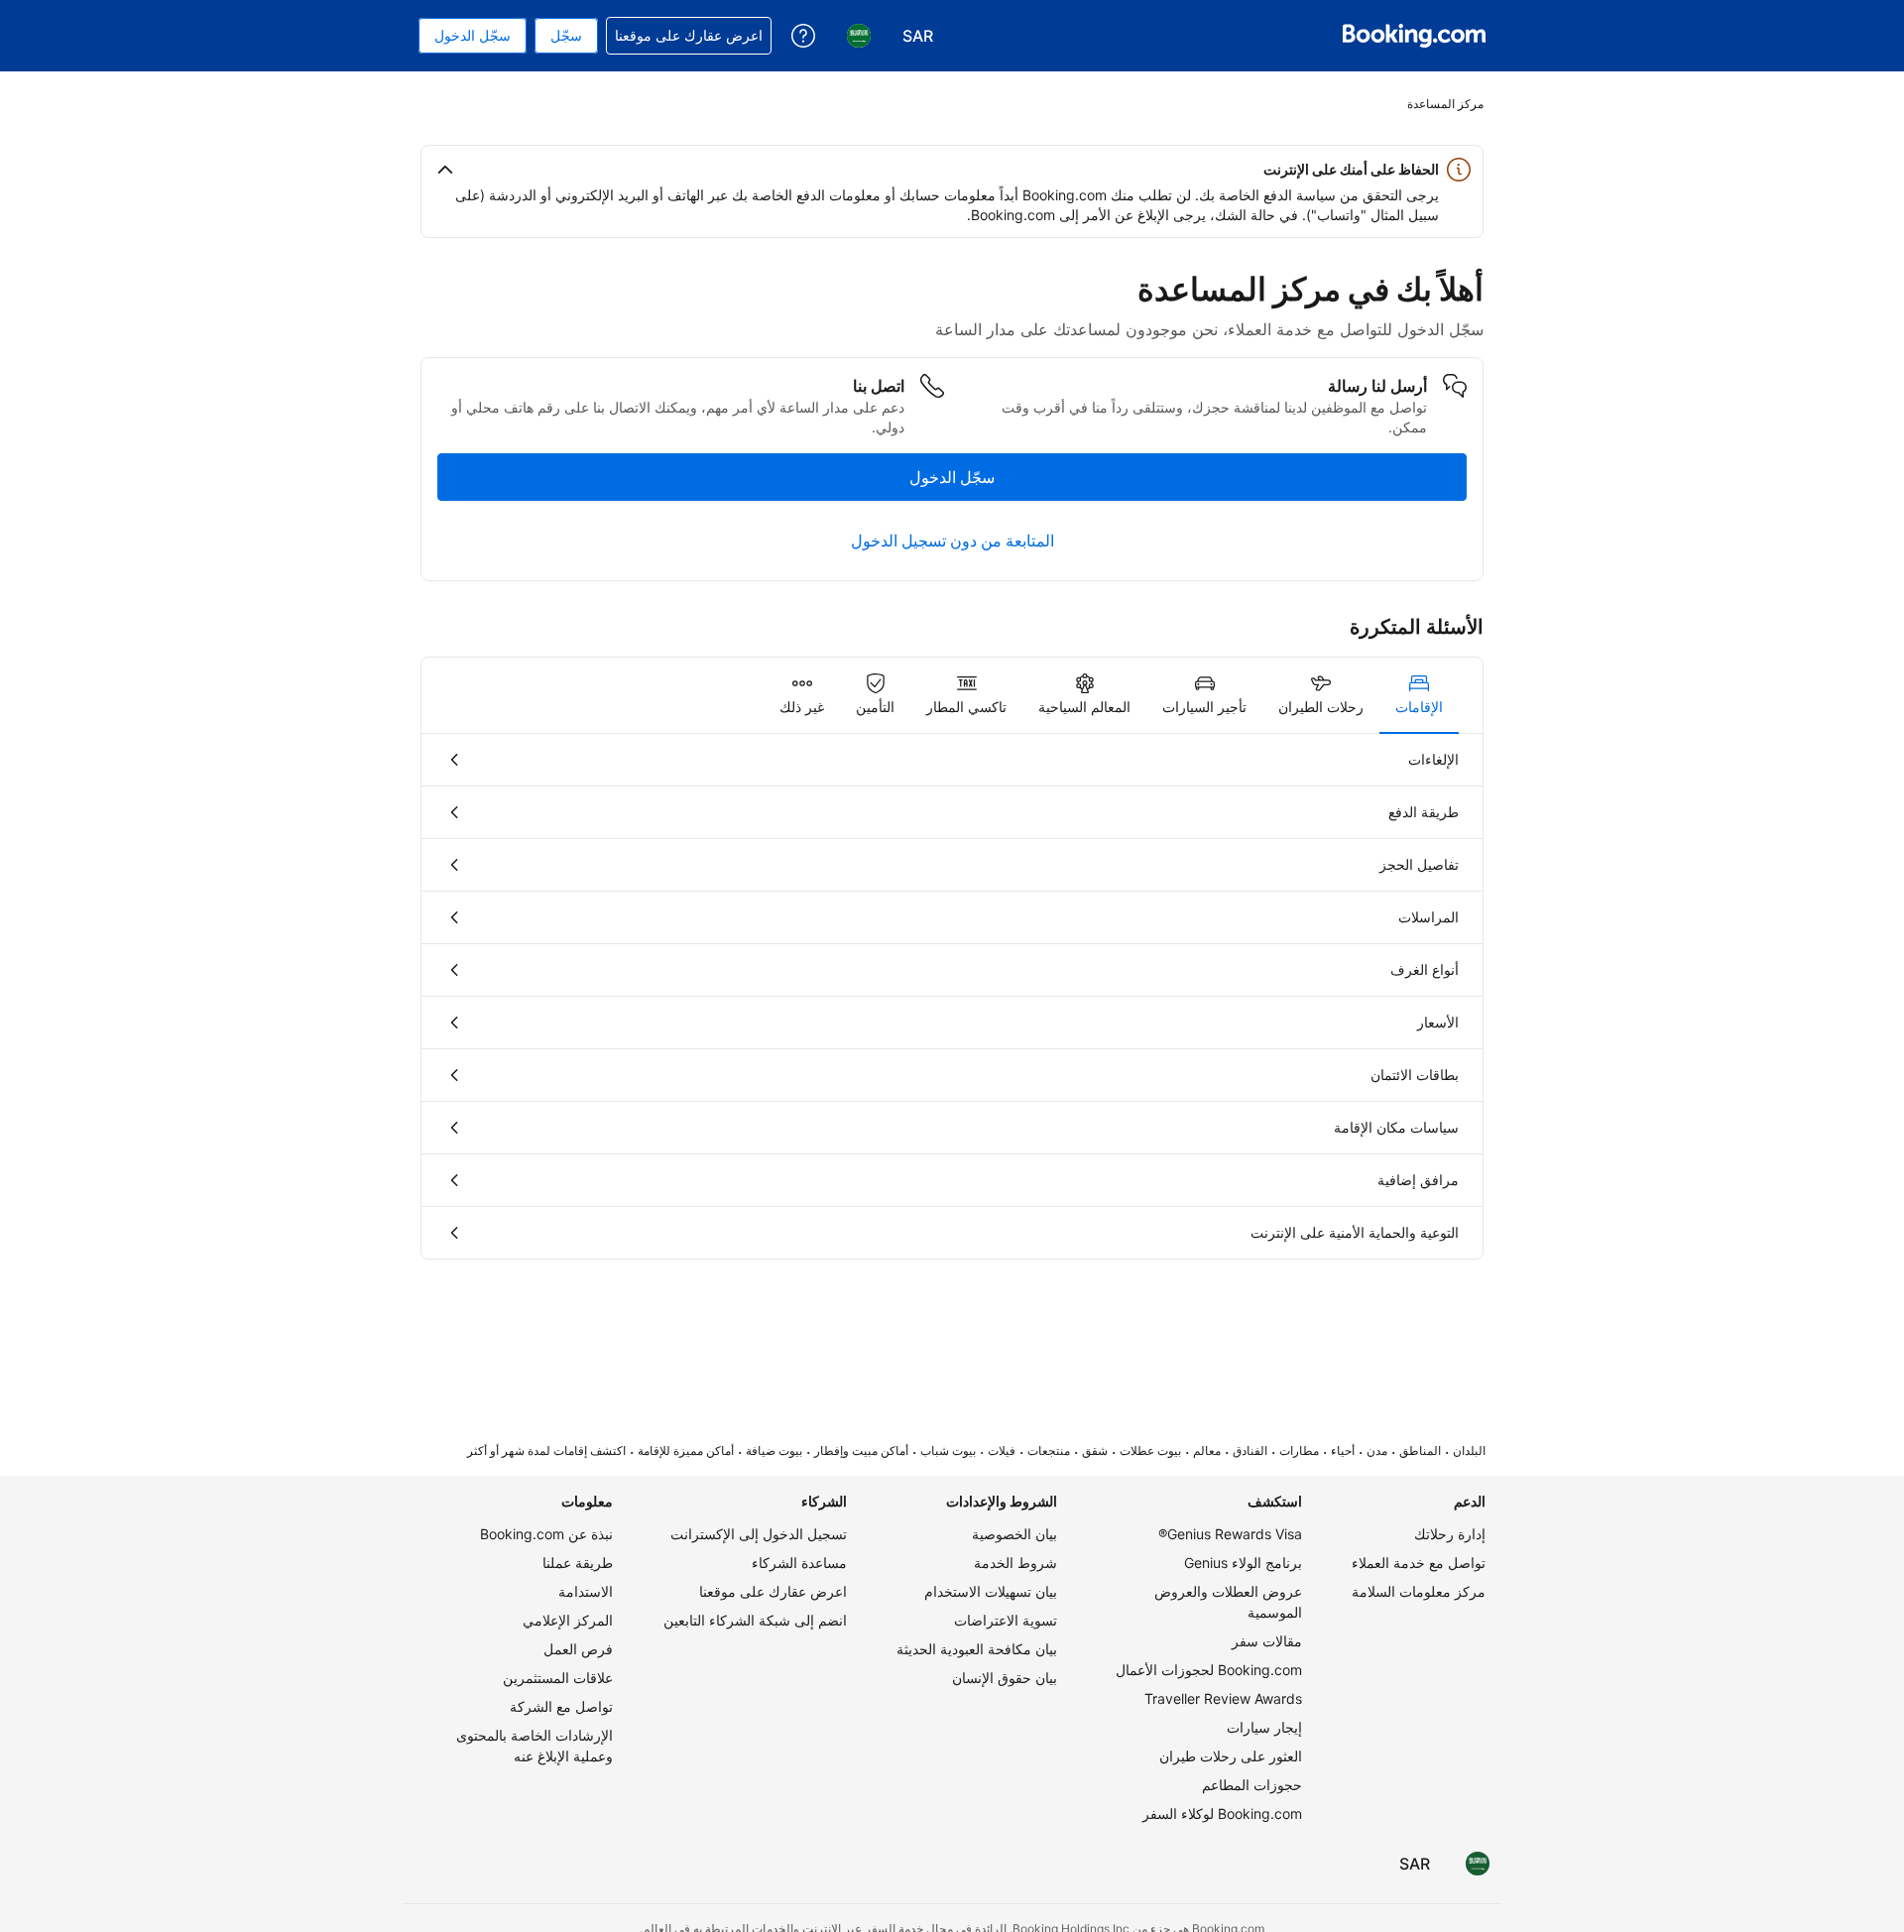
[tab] (1419, 695)
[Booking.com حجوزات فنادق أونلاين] (1414, 36)
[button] (952, 170)
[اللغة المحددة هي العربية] (1478, 1864)
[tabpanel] (952, 996)
